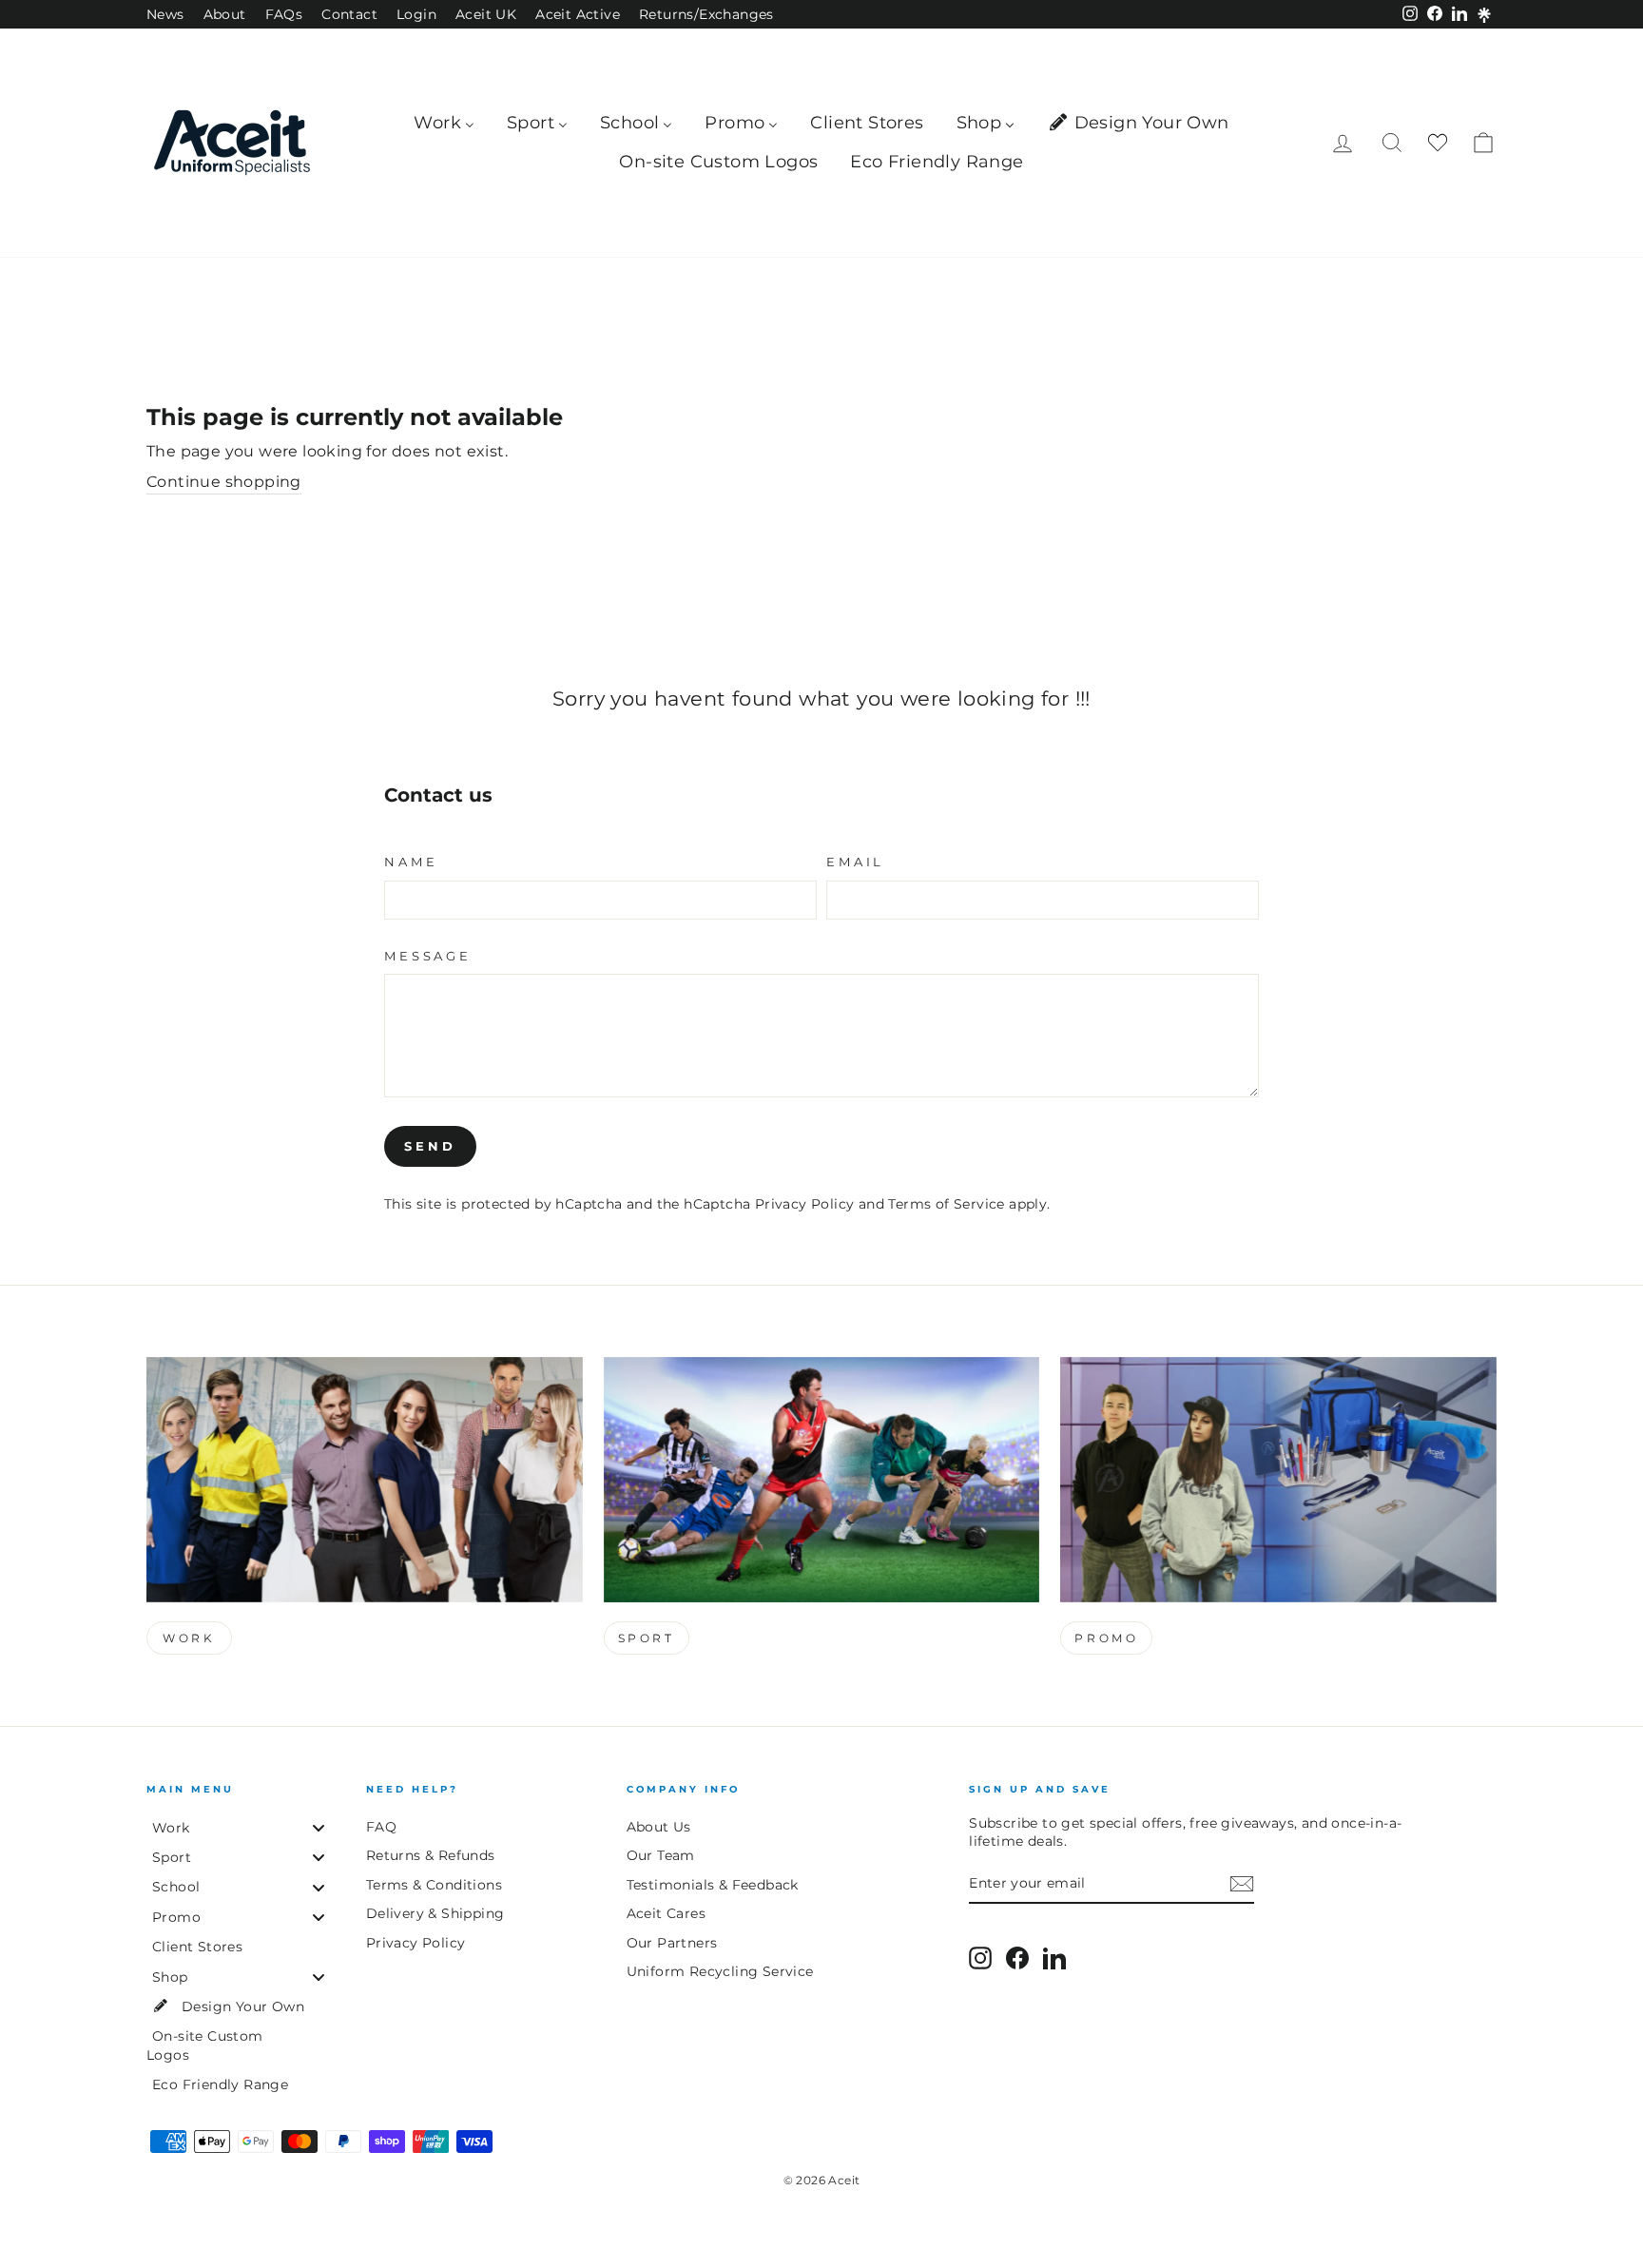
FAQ (381, 1827)
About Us (659, 1827)
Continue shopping (224, 482)
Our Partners (672, 1943)
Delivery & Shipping (435, 1913)
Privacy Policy (805, 1204)
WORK (189, 1638)
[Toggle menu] (319, 1827)
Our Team (661, 1855)
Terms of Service (946, 1204)
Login (416, 14)
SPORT (647, 1638)
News (165, 14)
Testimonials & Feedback (713, 1885)
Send (430, 1146)
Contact (349, 14)
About (225, 14)
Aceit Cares (666, 1913)
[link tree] (1484, 15)
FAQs (284, 14)
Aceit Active (578, 14)
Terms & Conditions (434, 1885)
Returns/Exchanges (706, 14)
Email (855, 862)
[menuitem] (444, 123)
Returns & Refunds (431, 1855)
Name (411, 862)
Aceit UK (486, 14)
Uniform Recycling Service (720, 1971)
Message (428, 956)
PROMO (1106, 1638)
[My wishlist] (1438, 143)
